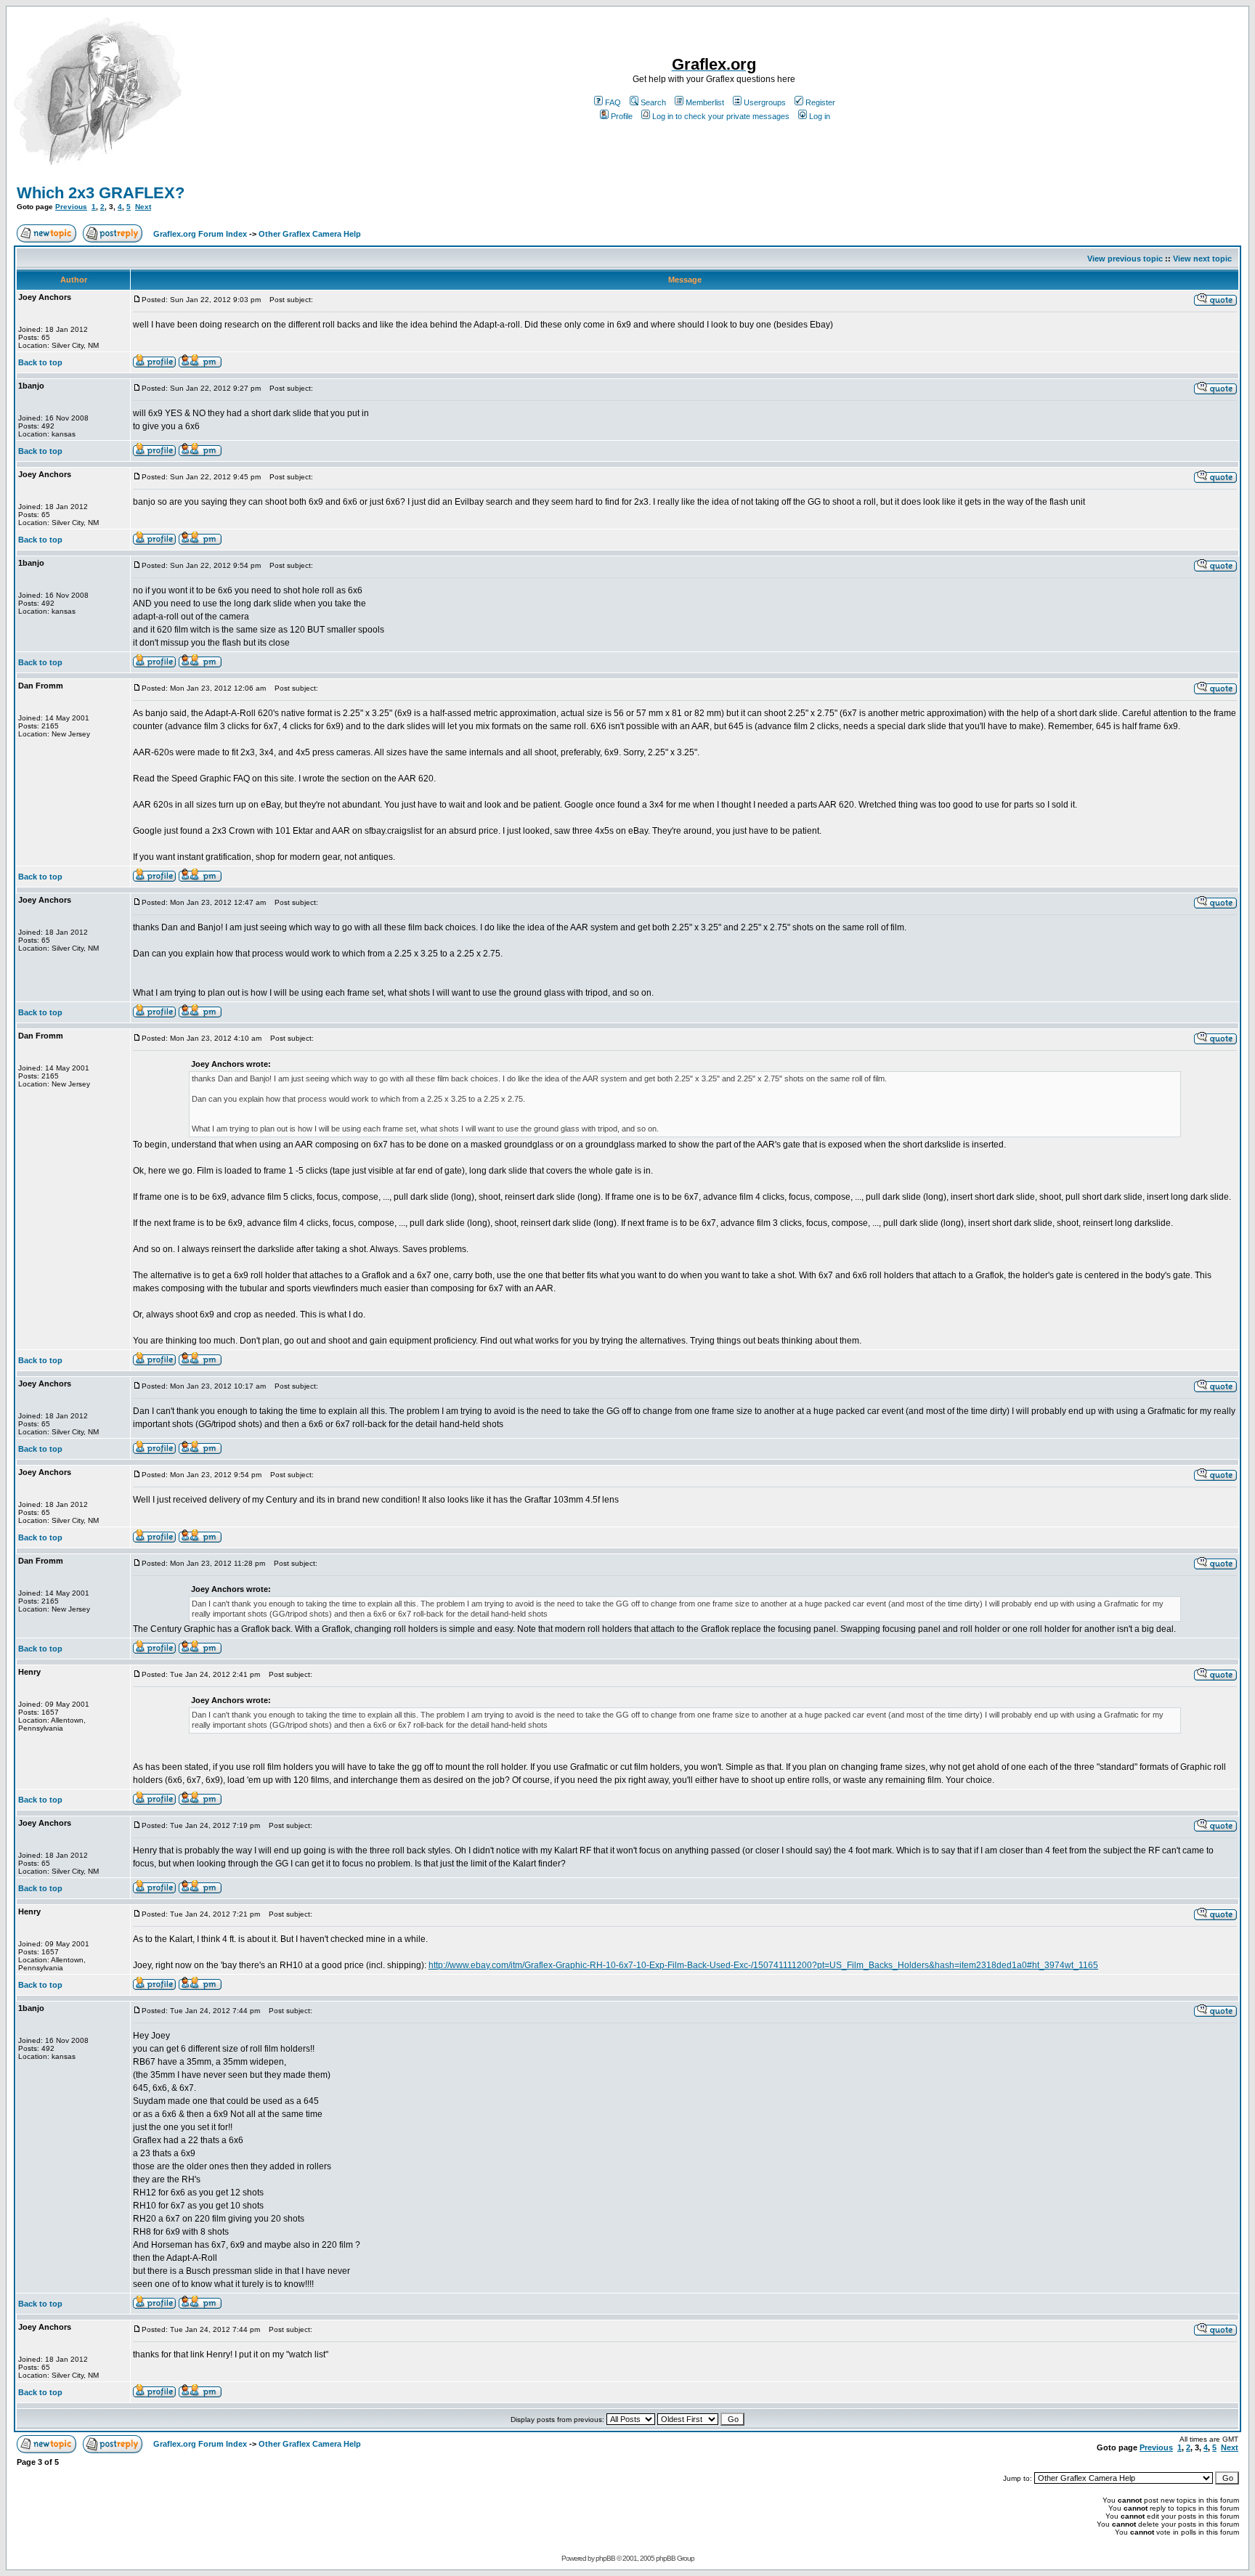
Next (143, 207)
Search (653, 102)
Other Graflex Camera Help (310, 234)
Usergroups (765, 102)
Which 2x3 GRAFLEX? (101, 193)
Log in (820, 116)
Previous (71, 207)
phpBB (605, 2558)
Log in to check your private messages (721, 116)
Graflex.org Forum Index (200, 234)
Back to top (40, 362)
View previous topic (1125, 259)
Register (820, 102)
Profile (622, 116)
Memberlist (705, 102)
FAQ (613, 102)
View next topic (1202, 259)
